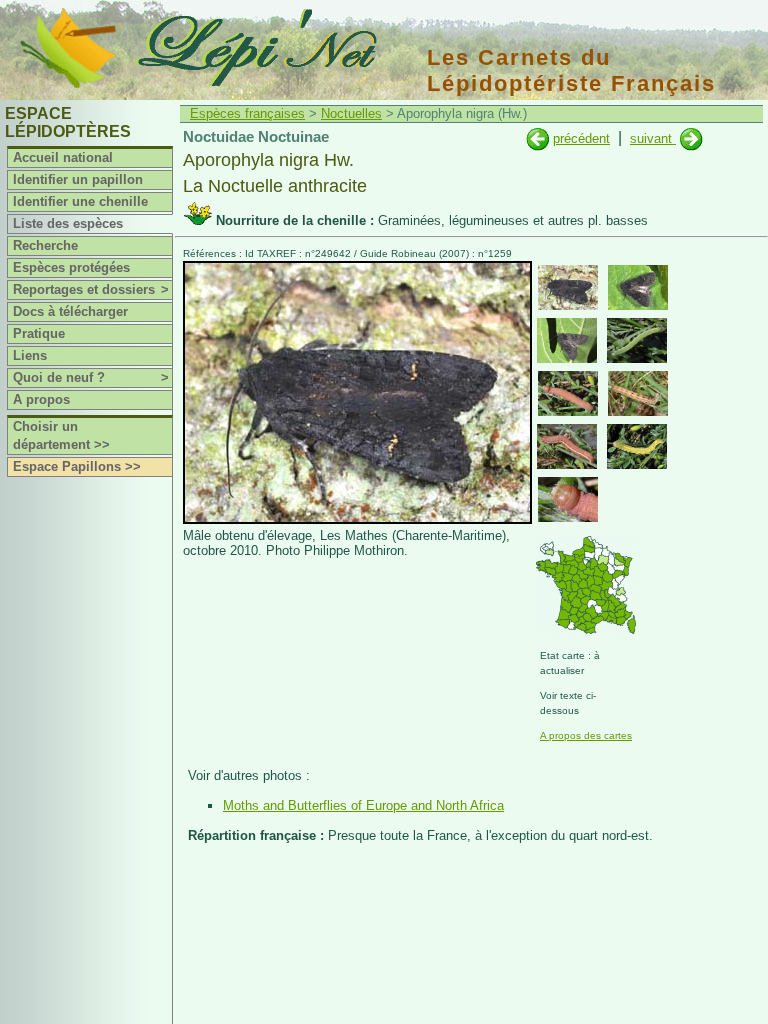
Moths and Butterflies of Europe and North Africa (363, 805)
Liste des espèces (68, 223)
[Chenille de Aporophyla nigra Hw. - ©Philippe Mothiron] (637, 340)
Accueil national (63, 157)
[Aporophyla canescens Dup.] (691, 138)
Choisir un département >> (61, 435)
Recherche (45, 245)
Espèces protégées (71, 267)
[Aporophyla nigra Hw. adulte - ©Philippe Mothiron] (568, 287)
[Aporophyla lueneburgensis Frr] (537, 138)
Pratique (39, 333)
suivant (653, 138)
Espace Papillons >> (77, 466)
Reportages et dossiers (91, 289)
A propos (41, 399)
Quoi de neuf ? (91, 377)
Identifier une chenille (80, 201)
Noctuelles (351, 113)
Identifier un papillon (78, 179)
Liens (30, 355)
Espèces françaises (247, 113)
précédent (581, 138)
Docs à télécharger (70, 311)
